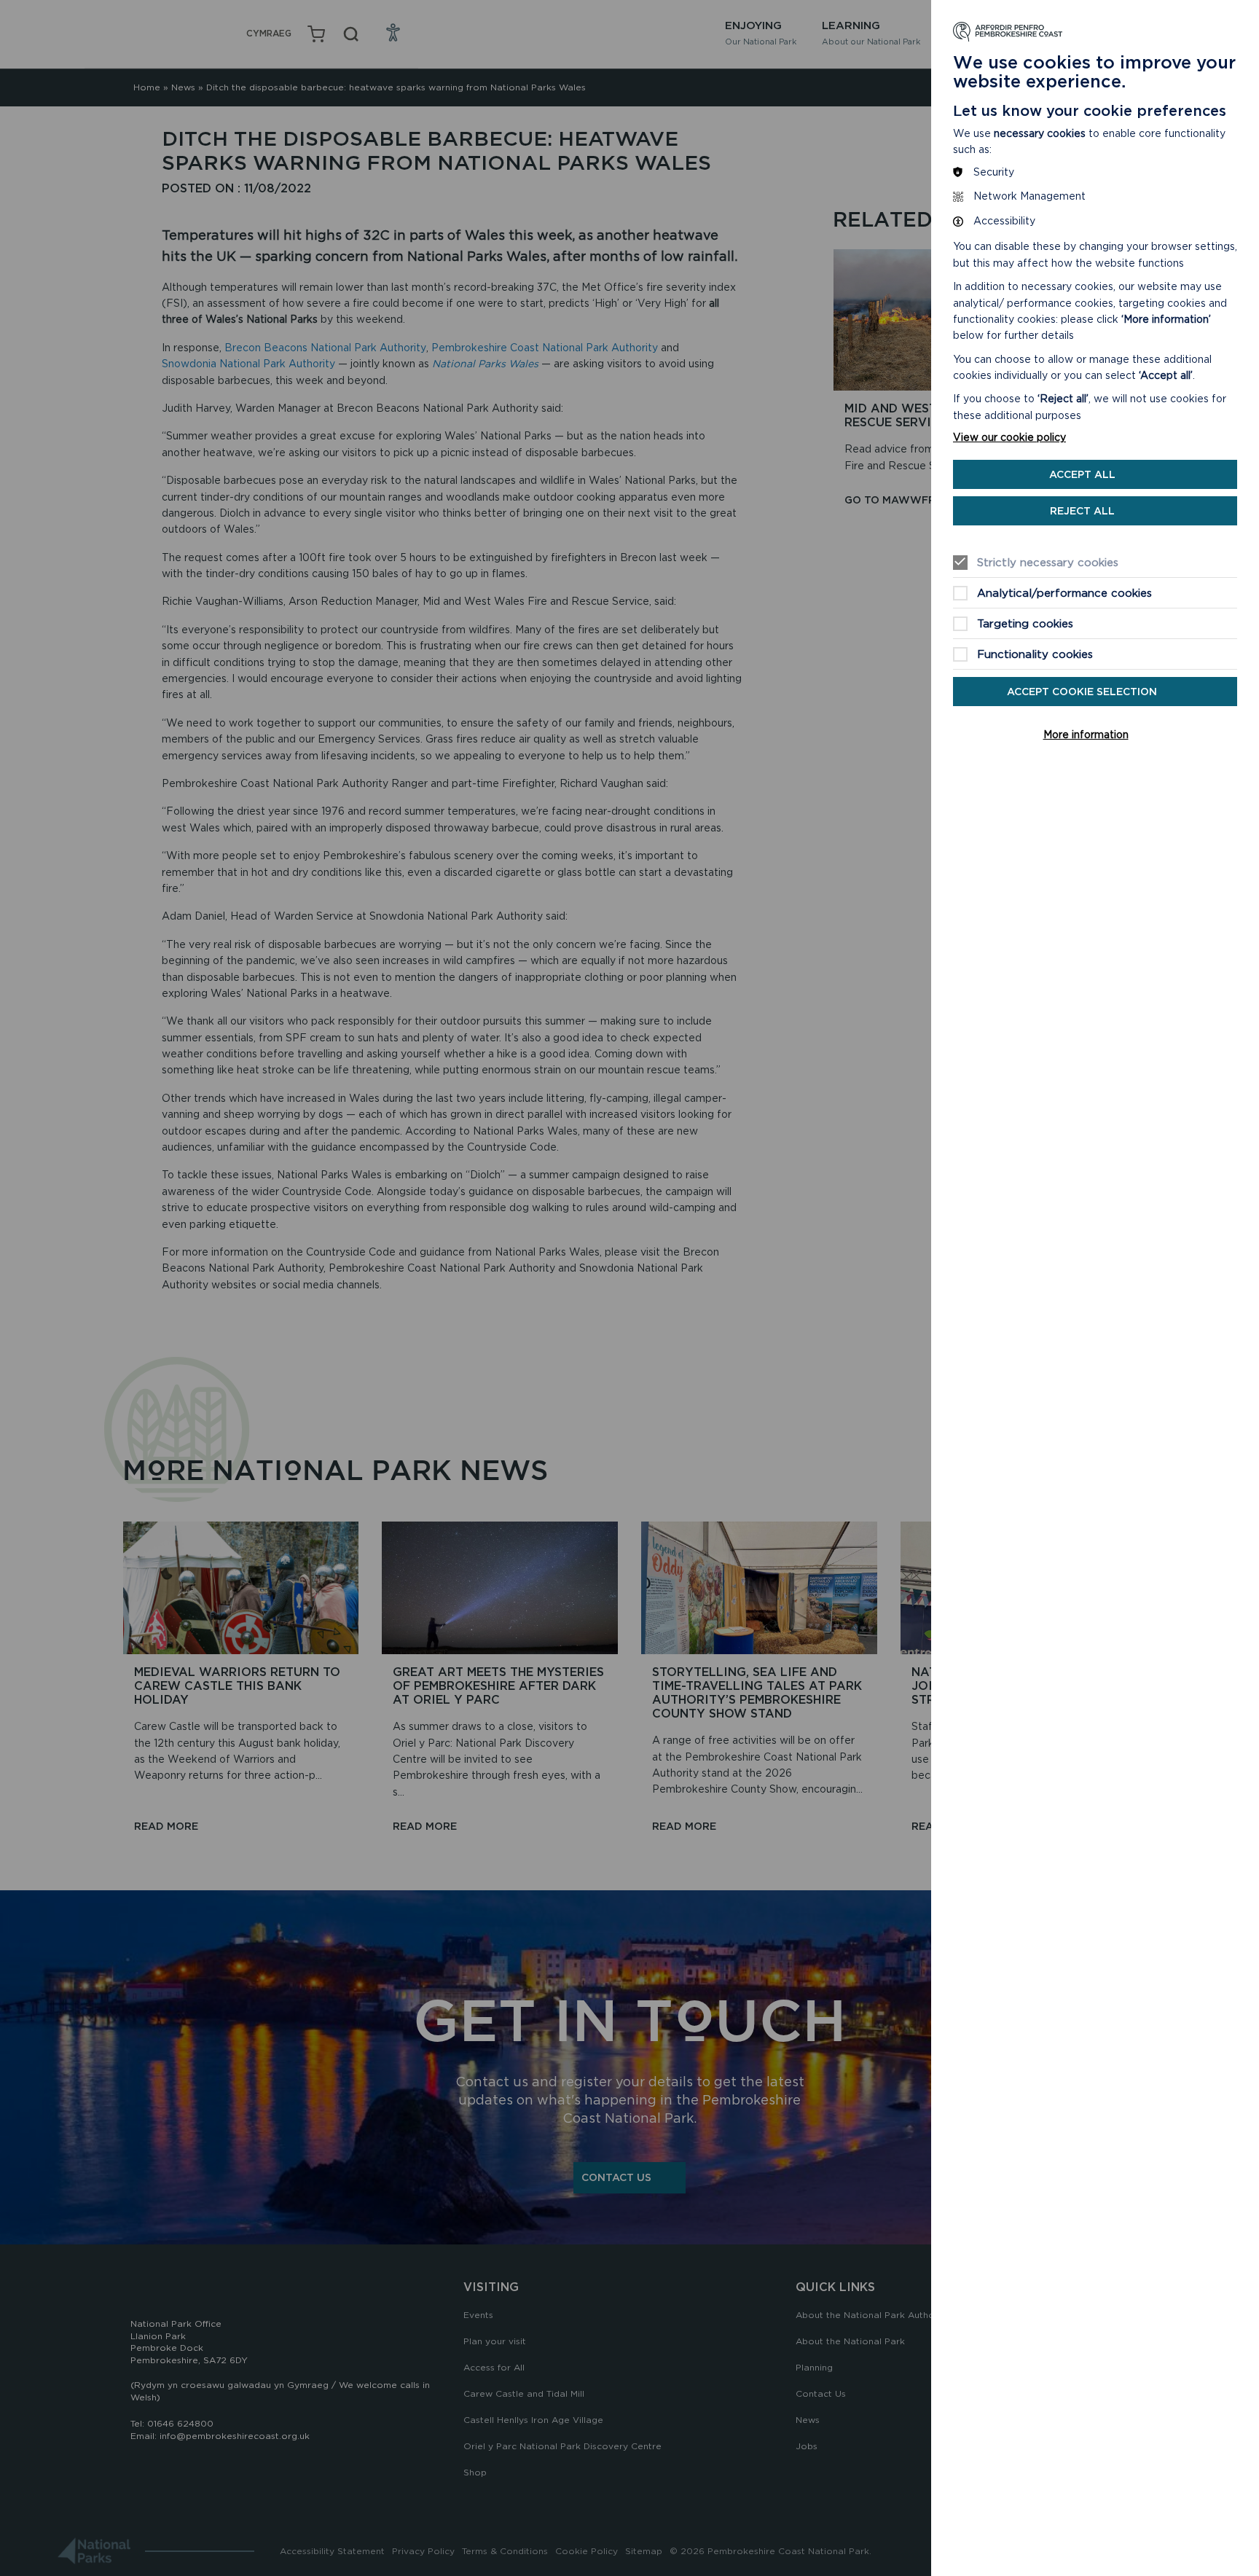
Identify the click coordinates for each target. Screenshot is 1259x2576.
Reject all (1082, 511)
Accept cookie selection (1082, 692)
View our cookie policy (1009, 437)
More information (1086, 735)
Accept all (1082, 474)
